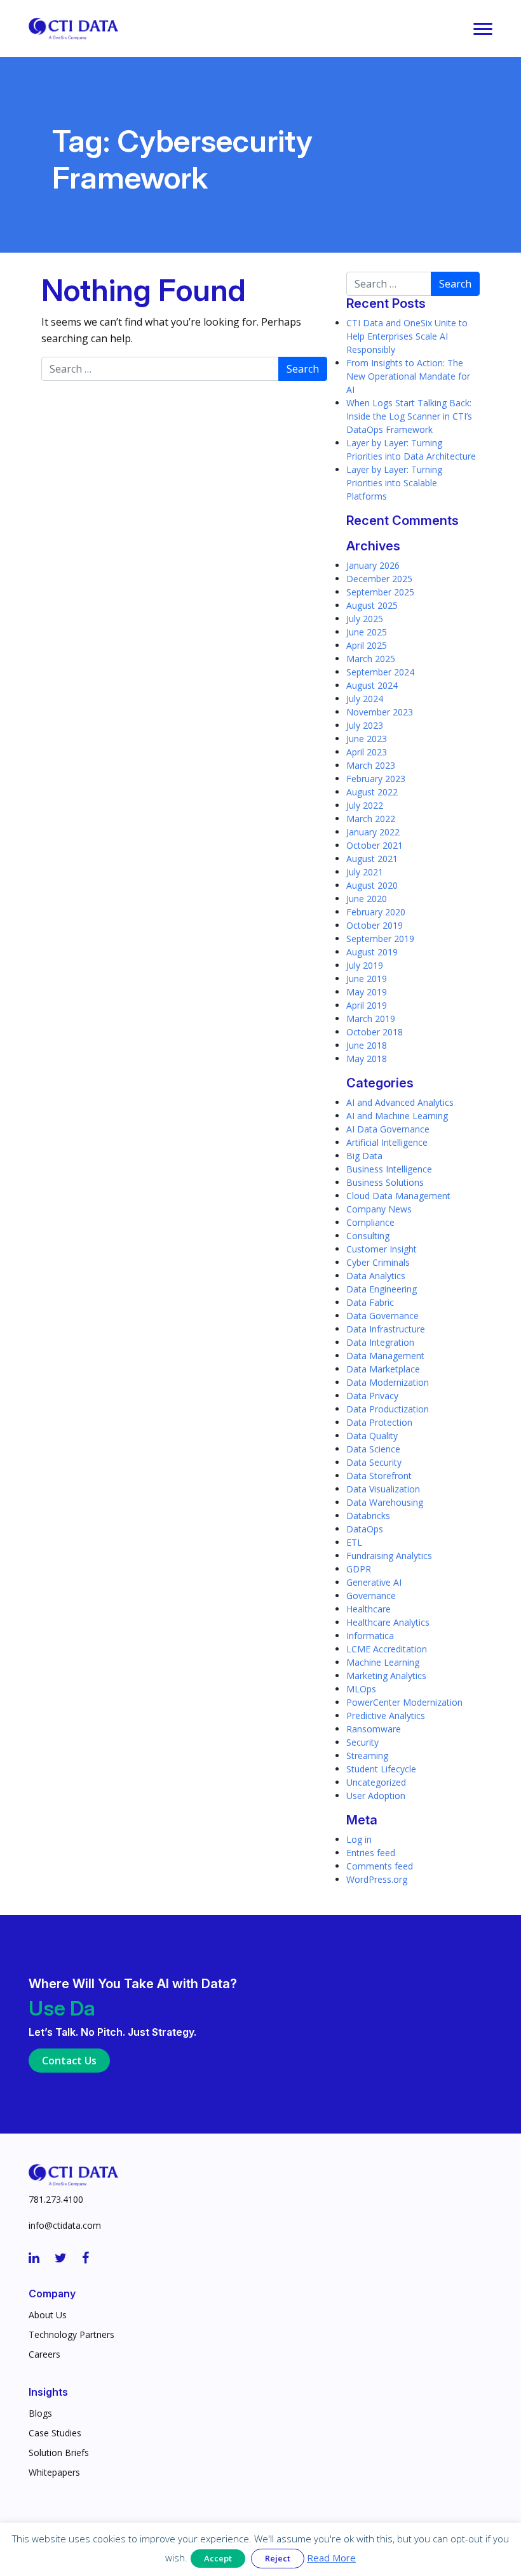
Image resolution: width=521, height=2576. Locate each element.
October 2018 (375, 1032)
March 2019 (371, 1019)
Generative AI (374, 1582)
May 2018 (367, 1059)
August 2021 (372, 859)
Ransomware (374, 1729)
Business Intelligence (389, 1169)
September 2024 (380, 672)
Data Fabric (370, 1302)
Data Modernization (388, 1382)
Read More (331, 2558)
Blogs (40, 2413)
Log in (359, 1839)
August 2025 (372, 605)
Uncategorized (376, 1782)
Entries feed (371, 1853)
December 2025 (379, 579)
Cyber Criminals (378, 1262)
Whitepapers (54, 2472)
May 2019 (367, 992)
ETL (354, 1542)
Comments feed (380, 1866)
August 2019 (372, 952)
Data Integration (380, 1342)
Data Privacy (372, 1396)
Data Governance (382, 1316)
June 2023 (367, 739)
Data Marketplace (383, 1369)
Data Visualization (383, 1489)
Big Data (364, 1156)
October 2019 (375, 925)
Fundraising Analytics (389, 1556)
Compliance (370, 1222)
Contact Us (69, 2061)
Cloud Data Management (398, 1196)
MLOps (361, 1689)
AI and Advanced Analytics (400, 1102)
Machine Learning (383, 1662)
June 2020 (367, 899)
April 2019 (367, 1005)
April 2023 (367, 752)
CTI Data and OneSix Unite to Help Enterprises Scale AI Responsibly (407, 336)
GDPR (359, 1569)
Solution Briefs (59, 2453)
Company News (379, 1209)
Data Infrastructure (386, 1329)
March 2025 (371, 659)
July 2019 (365, 965)
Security (362, 1742)
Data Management (385, 1356)
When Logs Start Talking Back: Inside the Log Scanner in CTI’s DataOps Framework (409, 416)
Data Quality (372, 1436)
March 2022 (371, 819)
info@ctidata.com (65, 2225)
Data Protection (379, 1422)
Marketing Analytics (386, 1676)
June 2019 (367, 979)
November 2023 (380, 712)
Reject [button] (278, 2558)
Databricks (368, 1516)
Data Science (373, 1449)
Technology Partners (71, 2334)
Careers (44, 2354)
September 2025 (380, 592)
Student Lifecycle (381, 1769)
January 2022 (373, 832)
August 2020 (372, 885)
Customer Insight (382, 1249)
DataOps (365, 1529)
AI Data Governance (388, 1129)
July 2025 (365, 619)
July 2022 (365, 805)
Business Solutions (385, 1182)
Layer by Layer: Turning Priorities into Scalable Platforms (394, 483)
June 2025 (367, 632)
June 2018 (367, 1045)
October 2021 (375, 845)
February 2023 (376, 779)
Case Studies (55, 2433)
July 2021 (365, 872)
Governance (371, 1596)
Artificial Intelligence (387, 1142)
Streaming (367, 1756)
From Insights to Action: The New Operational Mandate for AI (408, 376)
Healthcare (369, 1609)
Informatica (370, 1636)
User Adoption (376, 1796)
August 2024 (372, 685)
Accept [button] (218, 2558)
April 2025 (367, 645)
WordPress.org (377, 1879)
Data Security (374, 1462)
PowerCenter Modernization (404, 1702)
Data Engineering (382, 1289)
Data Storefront (379, 1476)
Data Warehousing (385, 1502)
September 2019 (380, 939)
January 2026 (373, 565)
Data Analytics (376, 1276)
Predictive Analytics (386, 1716)
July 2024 (365, 699)
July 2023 (365, 725)
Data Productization (388, 1409)
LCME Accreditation (387, 1649)
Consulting (368, 1236)
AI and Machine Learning (397, 1116)
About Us (48, 2315)
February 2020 (376, 912)
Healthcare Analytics (388, 1622)
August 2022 (372, 792)
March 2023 (371, 765)
